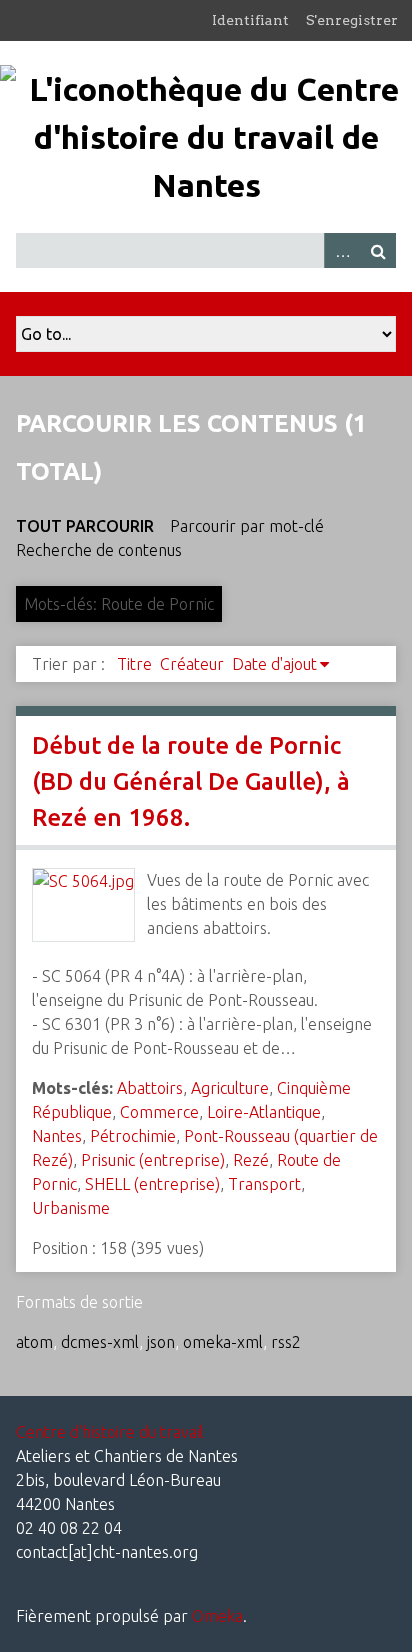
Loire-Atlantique (264, 1112)
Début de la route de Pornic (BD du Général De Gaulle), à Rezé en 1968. (191, 781)
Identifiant (250, 20)
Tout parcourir (85, 526)
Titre (134, 664)
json (161, 1342)
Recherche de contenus (99, 550)
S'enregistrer (352, 20)
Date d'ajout (274, 664)
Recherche (378, 250)
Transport (264, 1184)
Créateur (192, 664)
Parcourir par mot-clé (247, 526)
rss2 (286, 1342)
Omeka (217, 1616)
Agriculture (230, 1088)
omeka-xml (223, 1342)
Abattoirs (150, 1088)
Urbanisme (71, 1208)
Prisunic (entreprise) (153, 1160)
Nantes (57, 1136)
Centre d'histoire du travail (110, 1432)
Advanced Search (342, 250)
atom (34, 1342)
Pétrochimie (133, 1136)
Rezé (251, 1160)
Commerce (159, 1112)
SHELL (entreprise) (152, 1184)
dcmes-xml (100, 1342)
